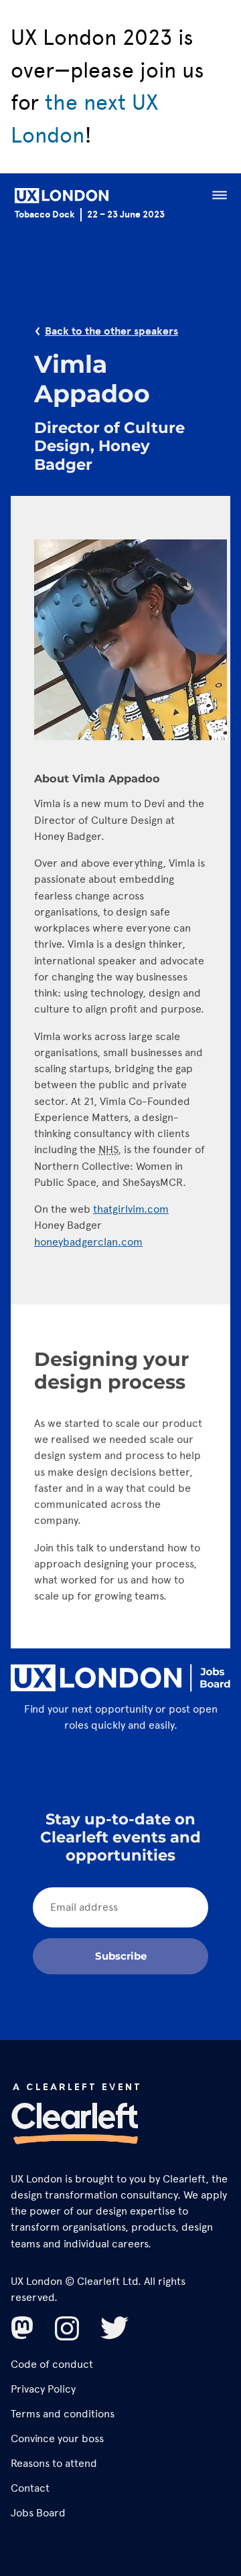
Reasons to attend (54, 2463)
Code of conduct (52, 2364)
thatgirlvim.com (131, 1209)
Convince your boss (57, 2438)
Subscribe (121, 1956)
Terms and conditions (63, 2414)
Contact (30, 2488)
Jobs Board (38, 2513)
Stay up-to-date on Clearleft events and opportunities (120, 1837)
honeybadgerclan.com (88, 1242)
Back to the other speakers (111, 331)
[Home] (62, 198)
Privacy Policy (43, 2389)
